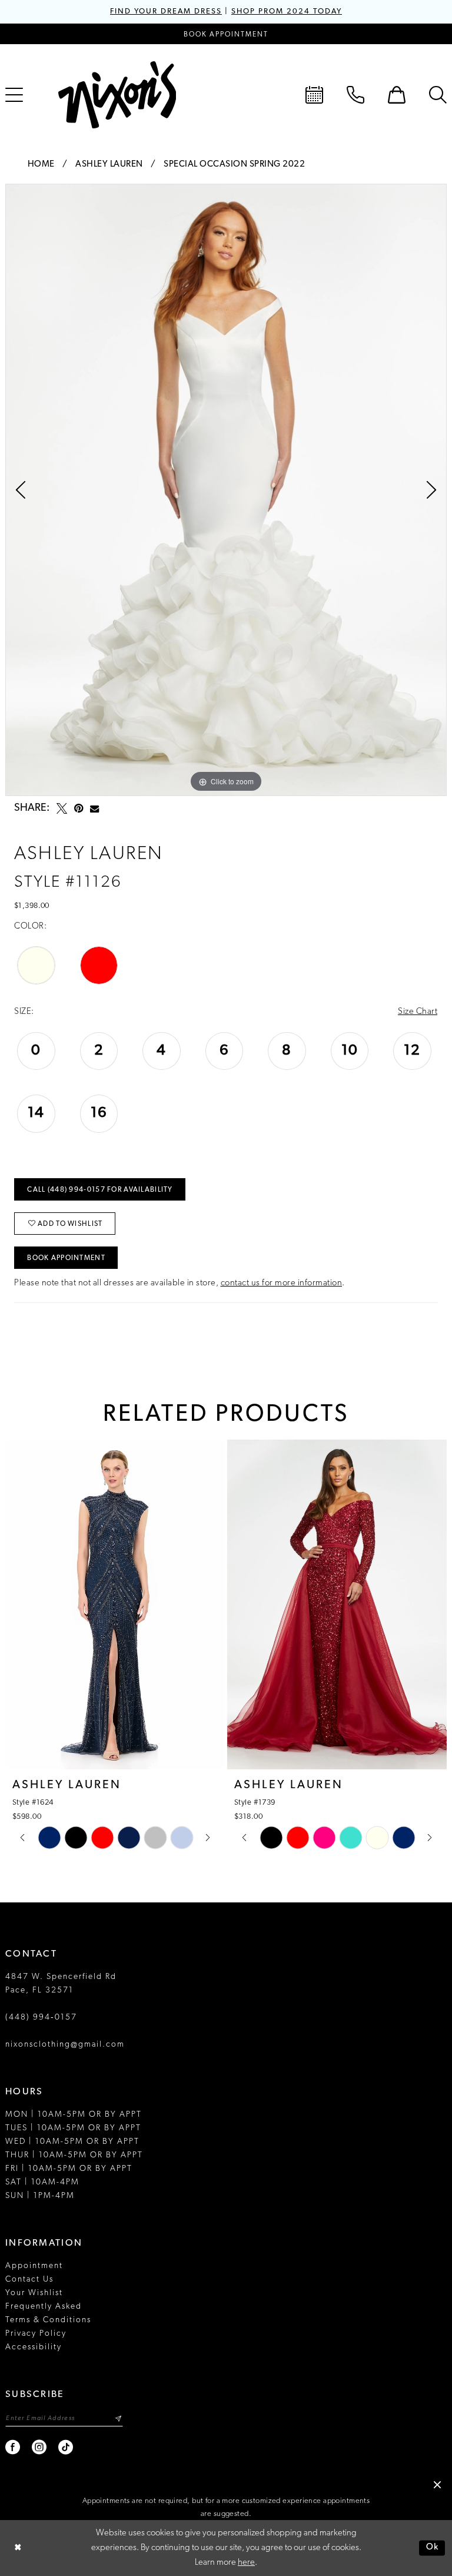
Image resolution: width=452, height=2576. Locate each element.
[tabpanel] (226, 490)
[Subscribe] (118, 2418)
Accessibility (34, 2347)
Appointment (34, 2266)
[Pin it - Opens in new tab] (79, 808)
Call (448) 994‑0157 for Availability (100, 1190)
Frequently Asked (44, 2307)
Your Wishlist (34, 2293)
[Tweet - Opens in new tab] (62, 808)
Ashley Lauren (109, 165)
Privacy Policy (36, 2334)
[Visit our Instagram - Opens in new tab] (40, 2447)
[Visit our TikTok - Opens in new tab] (66, 2447)
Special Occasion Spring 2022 (234, 165)
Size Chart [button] (418, 1012)
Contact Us (29, 2280)
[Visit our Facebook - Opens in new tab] (13, 2447)
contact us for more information (282, 1283)
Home (41, 165)
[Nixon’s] (117, 95)
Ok (433, 2548)
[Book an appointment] (314, 95)
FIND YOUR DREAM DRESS (166, 11)
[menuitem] (314, 95)
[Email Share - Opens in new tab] (94, 809)
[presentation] (197, 1604)
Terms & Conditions (48, 2320)
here (246, 2563)
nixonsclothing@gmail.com (65, 2045)
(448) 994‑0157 (41, 2018)
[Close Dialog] (18, 2548)
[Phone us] (355, 95)
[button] (397, 95)
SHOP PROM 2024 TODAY (287, 11)
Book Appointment (66, 1258)
